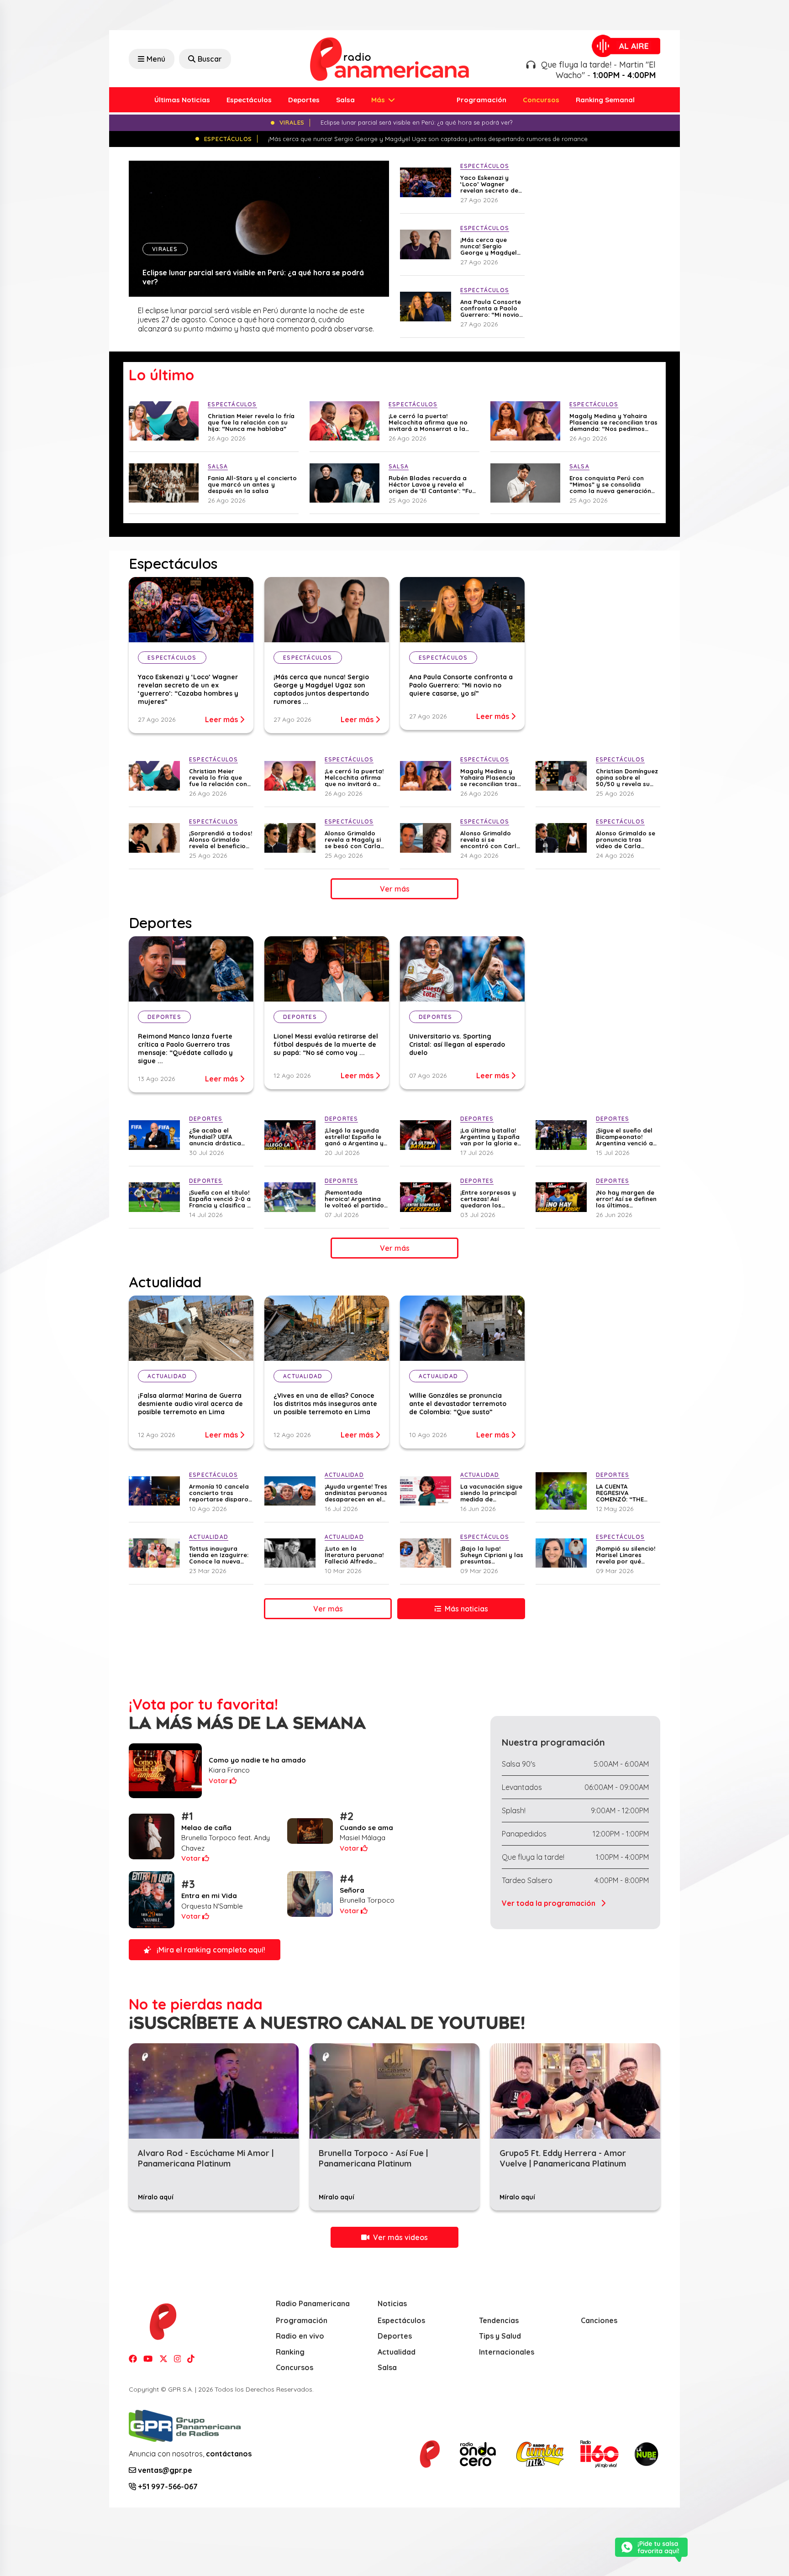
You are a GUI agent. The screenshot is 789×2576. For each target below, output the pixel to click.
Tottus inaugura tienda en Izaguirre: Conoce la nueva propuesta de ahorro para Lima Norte (219, 1555)
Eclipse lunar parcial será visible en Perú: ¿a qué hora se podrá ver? (253, 277)
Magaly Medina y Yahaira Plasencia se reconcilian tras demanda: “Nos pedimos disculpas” (613, 422)
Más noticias (466, 1609)
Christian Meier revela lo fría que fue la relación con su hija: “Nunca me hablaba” (251, 422)
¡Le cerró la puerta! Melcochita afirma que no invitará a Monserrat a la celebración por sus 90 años (432, 422)
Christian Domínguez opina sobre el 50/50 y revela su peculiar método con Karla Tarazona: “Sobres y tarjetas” (627, 777)
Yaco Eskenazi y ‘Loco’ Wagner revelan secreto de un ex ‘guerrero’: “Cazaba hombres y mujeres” (491, 184)
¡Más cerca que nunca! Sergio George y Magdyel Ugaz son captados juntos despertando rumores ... (321, 689)
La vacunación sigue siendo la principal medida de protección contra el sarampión (491, 1493)
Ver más (395, 889)
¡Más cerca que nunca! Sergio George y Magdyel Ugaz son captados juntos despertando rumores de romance (491, 246)
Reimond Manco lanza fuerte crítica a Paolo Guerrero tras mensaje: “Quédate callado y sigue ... (185, 1049)
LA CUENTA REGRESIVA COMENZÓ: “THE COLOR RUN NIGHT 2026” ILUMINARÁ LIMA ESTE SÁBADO (624, 1493)
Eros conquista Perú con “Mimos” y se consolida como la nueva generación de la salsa (610, 484)
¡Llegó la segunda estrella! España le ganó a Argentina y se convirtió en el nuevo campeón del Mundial (355, 1137)
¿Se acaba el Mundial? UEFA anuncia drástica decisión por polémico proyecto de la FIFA (218, 1137)
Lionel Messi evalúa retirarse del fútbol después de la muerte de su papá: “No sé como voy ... (326, 1044)
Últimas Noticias (182, 100)
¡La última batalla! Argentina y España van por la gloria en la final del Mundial (491, 1137)
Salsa (345, 100)
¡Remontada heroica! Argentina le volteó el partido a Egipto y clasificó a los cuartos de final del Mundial (354, 1199)
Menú (156, 59)
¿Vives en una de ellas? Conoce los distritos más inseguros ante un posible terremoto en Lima (325, 1404)
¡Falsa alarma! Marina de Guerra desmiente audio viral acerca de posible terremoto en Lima (190, 1404)
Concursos (541, 100)
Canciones (599, 2320)
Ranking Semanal (605, 100)
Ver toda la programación (550, 1903)
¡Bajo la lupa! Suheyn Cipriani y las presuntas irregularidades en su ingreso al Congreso (492, 1555)
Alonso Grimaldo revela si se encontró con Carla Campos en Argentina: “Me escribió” (490, 839)
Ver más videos (400, 2237)
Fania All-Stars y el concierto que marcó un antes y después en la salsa (252, 484)
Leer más (222, 719)
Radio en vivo (300, 2336)
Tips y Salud (500, 2336)
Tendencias (499, 2320)
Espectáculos (249, 100)
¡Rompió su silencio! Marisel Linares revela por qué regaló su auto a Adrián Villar (626, 1555)
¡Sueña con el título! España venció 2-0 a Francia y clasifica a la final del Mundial (220, 1199)
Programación (481, 100)
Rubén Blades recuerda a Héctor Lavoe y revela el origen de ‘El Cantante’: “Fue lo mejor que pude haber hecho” (432, 484)
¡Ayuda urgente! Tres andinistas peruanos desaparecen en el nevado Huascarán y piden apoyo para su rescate (356, 1493)
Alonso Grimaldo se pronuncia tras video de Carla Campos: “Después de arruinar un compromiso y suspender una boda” (626, 839)
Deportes (304, 100)
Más (379, 100)
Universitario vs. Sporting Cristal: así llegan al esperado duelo (457, 1044)
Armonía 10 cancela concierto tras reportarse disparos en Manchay (220, 1493)
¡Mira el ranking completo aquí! (210, 1950)
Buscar (210, 59)
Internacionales (507, 2352)
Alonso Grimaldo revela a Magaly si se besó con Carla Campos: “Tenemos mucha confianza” (354, 839)
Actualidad (397, 2352)
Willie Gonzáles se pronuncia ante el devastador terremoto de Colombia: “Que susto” (458, 1404)
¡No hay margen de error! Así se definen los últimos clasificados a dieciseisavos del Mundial (626, 1199)
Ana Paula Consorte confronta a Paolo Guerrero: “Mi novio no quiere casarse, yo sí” (491, 308)
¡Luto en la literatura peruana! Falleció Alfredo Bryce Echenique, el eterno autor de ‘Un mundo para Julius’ (355, 1555)
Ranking (290, 2352)
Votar (219, 1781)
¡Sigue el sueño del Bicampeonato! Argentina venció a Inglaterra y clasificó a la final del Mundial (624, 1137)
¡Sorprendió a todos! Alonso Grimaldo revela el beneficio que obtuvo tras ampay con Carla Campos (221, 839)
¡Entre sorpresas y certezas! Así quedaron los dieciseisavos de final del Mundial (488, 1199)
